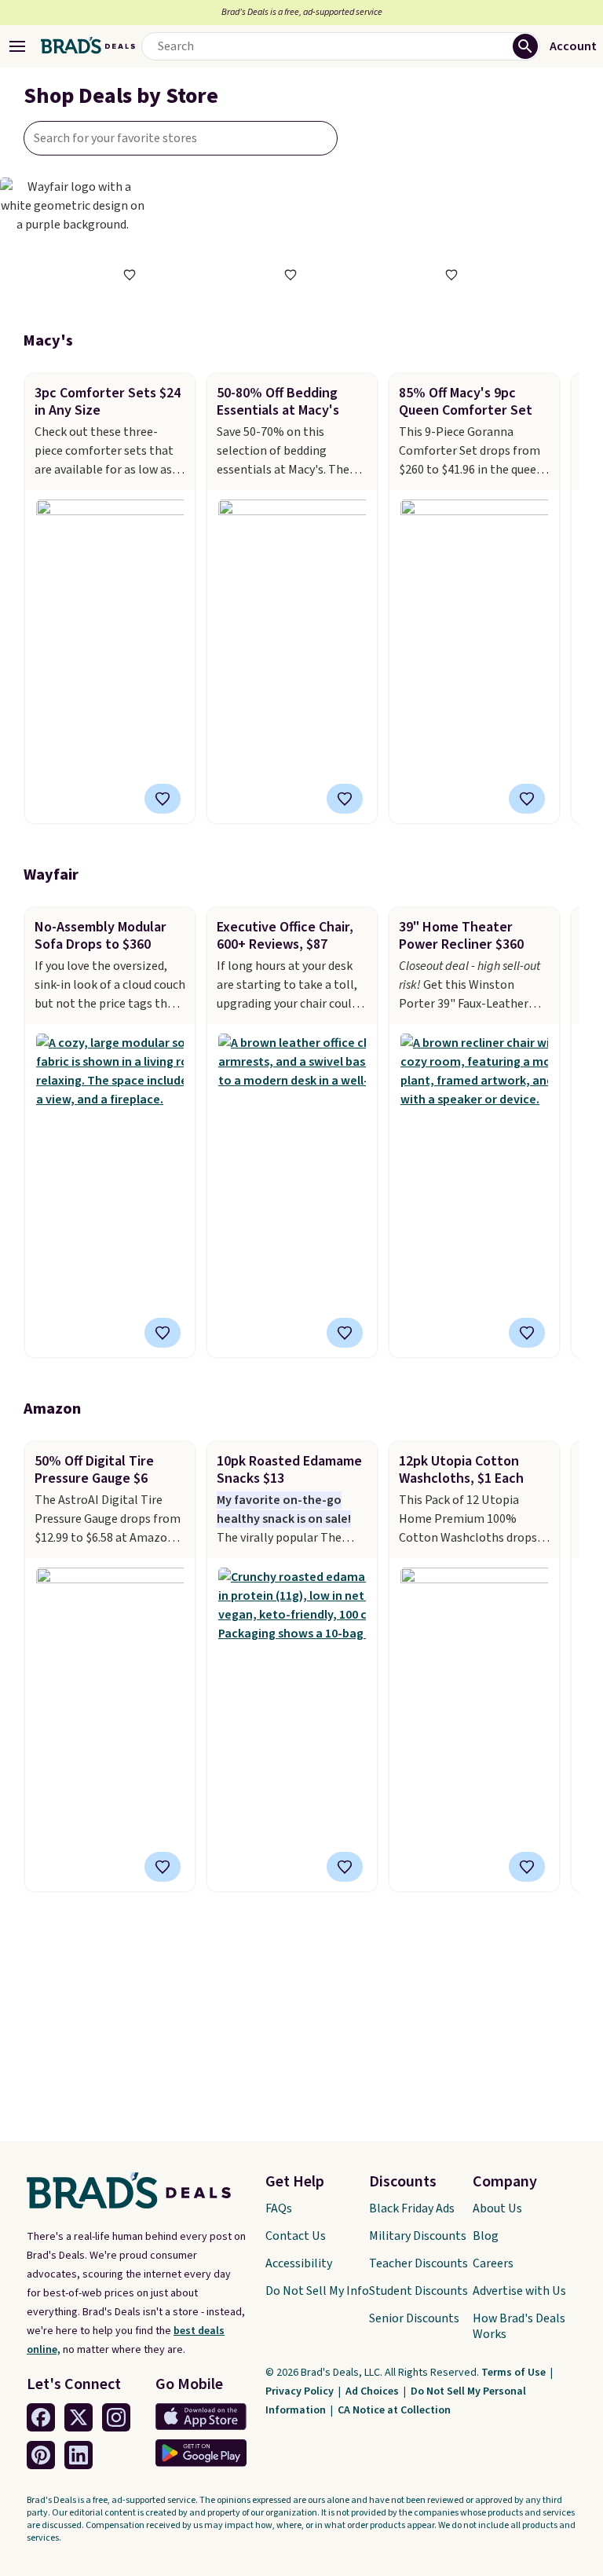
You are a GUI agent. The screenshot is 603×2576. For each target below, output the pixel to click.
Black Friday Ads (412, 2208)
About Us (497, 2208)
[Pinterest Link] (41, 2455)
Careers (493, 2263)
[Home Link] (88, 46)
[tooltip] (130, 275)
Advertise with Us (519, 2291)
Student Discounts (418, 2291)
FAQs (279, 2208)
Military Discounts (418, 2236)
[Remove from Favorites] (527, 799)
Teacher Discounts (418, 2263)
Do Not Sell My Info (317, 2291)
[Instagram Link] (116, 2417)
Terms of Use (515, 2373)
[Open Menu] (17, 46)
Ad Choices (373, 2391)
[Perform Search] (525, 46)
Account (573, 46)
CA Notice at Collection (394, 2410)
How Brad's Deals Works (519, 2326)
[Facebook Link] (41, 2417)
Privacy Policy (301, 2391)
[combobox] (181, 138)
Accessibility (299, 2263)
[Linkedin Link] (79, 2455)
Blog (486, 2236)
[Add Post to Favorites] (163, 799)
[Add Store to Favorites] (130, 275)
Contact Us (296, 2236)
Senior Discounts (414, 2318)
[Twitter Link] (79, 2417)
